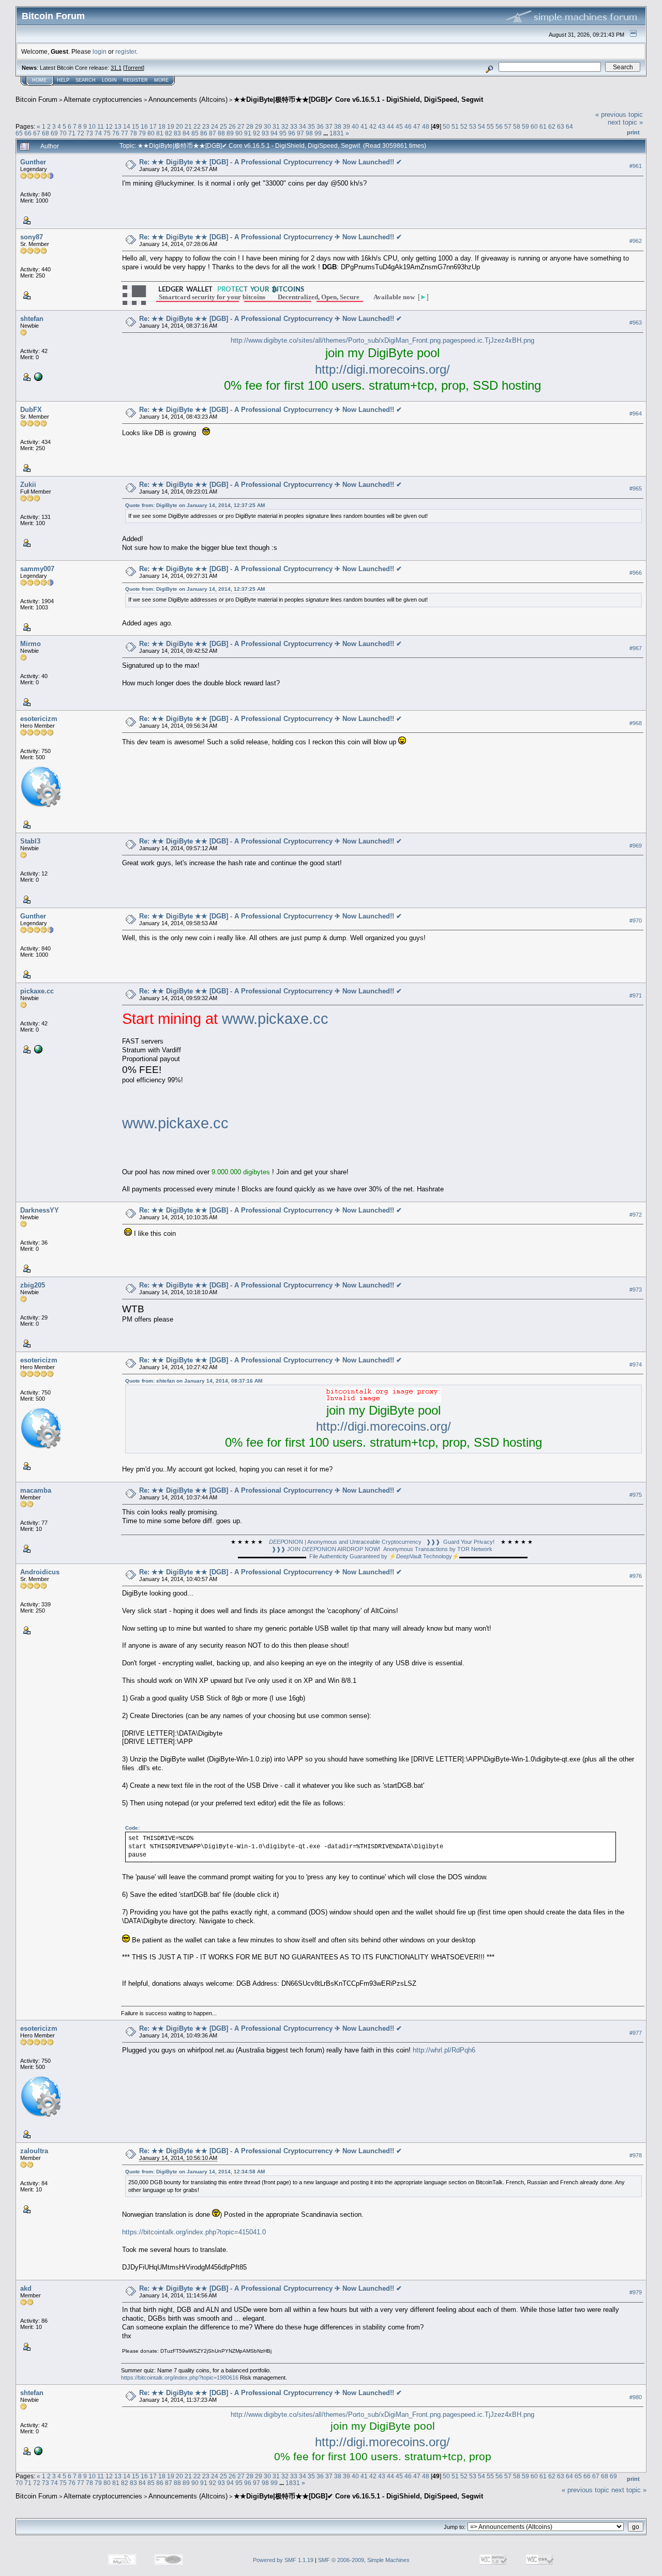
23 (206, 126)
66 (28, 133)
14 (127, 126)
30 (267, 126)
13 (118, 126)
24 (215, 126)
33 (294, 126)
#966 (636, 573)
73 (89, 133)
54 (482, 126)
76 (116, 133)
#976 (636, 1576)
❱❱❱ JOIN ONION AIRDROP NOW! (326, 1549)
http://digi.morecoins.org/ (382, 369)
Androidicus (40, 1572)
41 (364, 126)
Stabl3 (30, 841)
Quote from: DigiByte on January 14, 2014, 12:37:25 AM (195, 505)
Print (633, 132)
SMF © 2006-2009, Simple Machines (364, 2560)
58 (517, 126)
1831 (337, 133)
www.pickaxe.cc (275, 1018)
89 (230, 133)
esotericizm (39, 719)
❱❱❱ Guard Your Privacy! (460, 1542)
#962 (636, 241)
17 (153, 126)
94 (274, 133)
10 (92, 126)
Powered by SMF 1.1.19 (283, 2560)
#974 (636, 1364)
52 (464, 126)
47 (417, 126)
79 (142, 133)
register (126, 51)
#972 (636, 1215)
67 (37, 133)
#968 (636, 723)
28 (250, 126)
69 (54, 133)
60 (534, 126)
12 (109, 126)
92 (257, 133)
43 (382, 126)
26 (232, 126)
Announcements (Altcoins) (188, 99)
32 (285, 126)
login (100, 51)
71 (72, 133)
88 (221, 133)
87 (213, 133)
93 (265, 133)
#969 (636, 846)
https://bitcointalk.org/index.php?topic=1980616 (180, 2378)
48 (426, 126)
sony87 (32, 237)
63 (561, 126)
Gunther (33, 162)
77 (125, 133)
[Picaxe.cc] (37, 1049)
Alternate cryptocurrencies (103, 99)
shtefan (32, 319)
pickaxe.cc (37, 991)
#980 (636, 2397)
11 (101, 126)
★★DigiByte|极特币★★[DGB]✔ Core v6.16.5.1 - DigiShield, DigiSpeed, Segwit (358, 99)
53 (473, 126)
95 (283, 133)
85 (195, 133)
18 (162, 126)
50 (446, 126)
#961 (636, 166)
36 (320, 126)
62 (552, 126)
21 (188, 126)
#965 (636, 489)
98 (309, 133)
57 (508, 126)
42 (373, 126)
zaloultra (34, 2151)
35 (311, 126)
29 (259, 126)
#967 (636, 648)
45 (399, 126)
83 (177, 133)
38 (338, 126)
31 (276, 126)
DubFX (31, 410)
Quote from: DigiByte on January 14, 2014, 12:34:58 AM (195, 2172)
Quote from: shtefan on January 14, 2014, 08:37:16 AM (194, 1381)
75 (107, 133)
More (161, 80)
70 (63, 133)
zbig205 (33, 1285)
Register (136, 80)
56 (499, 126)
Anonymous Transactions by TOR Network (438, 1549)
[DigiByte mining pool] (37, 376)
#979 (636, 2292)
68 (46, 133)
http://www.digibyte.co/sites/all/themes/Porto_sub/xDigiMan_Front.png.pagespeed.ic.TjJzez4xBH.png (382, 340)
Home (39, 80)
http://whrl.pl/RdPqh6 (444, 2050)
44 (390, 126)
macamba (36, 1490)
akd (26, 2288)
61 (543, 126)
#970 (636, 921)
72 (81, 133)
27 (241, 126)
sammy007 (37, 569)
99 (318, 133)
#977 (636, 2033)
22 (197, 126)
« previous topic (619, 114)
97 (300, 133)
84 (186, 133)
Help (63, 80)
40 (355, 126)
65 (19, 133)
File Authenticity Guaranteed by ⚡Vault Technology (381, 1556)
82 (169, 133)
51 (455, 126)
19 (171, 126)
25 (223, 126)
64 (569, 126)
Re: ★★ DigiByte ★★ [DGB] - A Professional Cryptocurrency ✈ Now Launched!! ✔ (270, 162)
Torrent (134, 68)
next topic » (625, 122)
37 (329, 126)
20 (179, 126)
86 (204, 133)
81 (160, 133)
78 (133, 133)
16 (144, 126)
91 (248, 133)
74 (98, 133)
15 (136, 126)
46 (408, 126)
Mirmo (31, 644)
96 (292, 133)
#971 (636, 995)
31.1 (116, 68)
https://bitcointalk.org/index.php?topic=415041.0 (194, 2232)
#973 (636, 1290)
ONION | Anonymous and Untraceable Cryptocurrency (345, 1542)
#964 (636, 414)
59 (525, 126)
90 (239, 133)
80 (151, 133)
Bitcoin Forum (36, 99)
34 (303, 126)
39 (347, 126)
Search (86, 80)
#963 (636, 323)
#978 (636, 2155)
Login (109, 80)
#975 (636, 1495)
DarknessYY (40, 1210)
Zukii (28, 485)
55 (490, 126)
